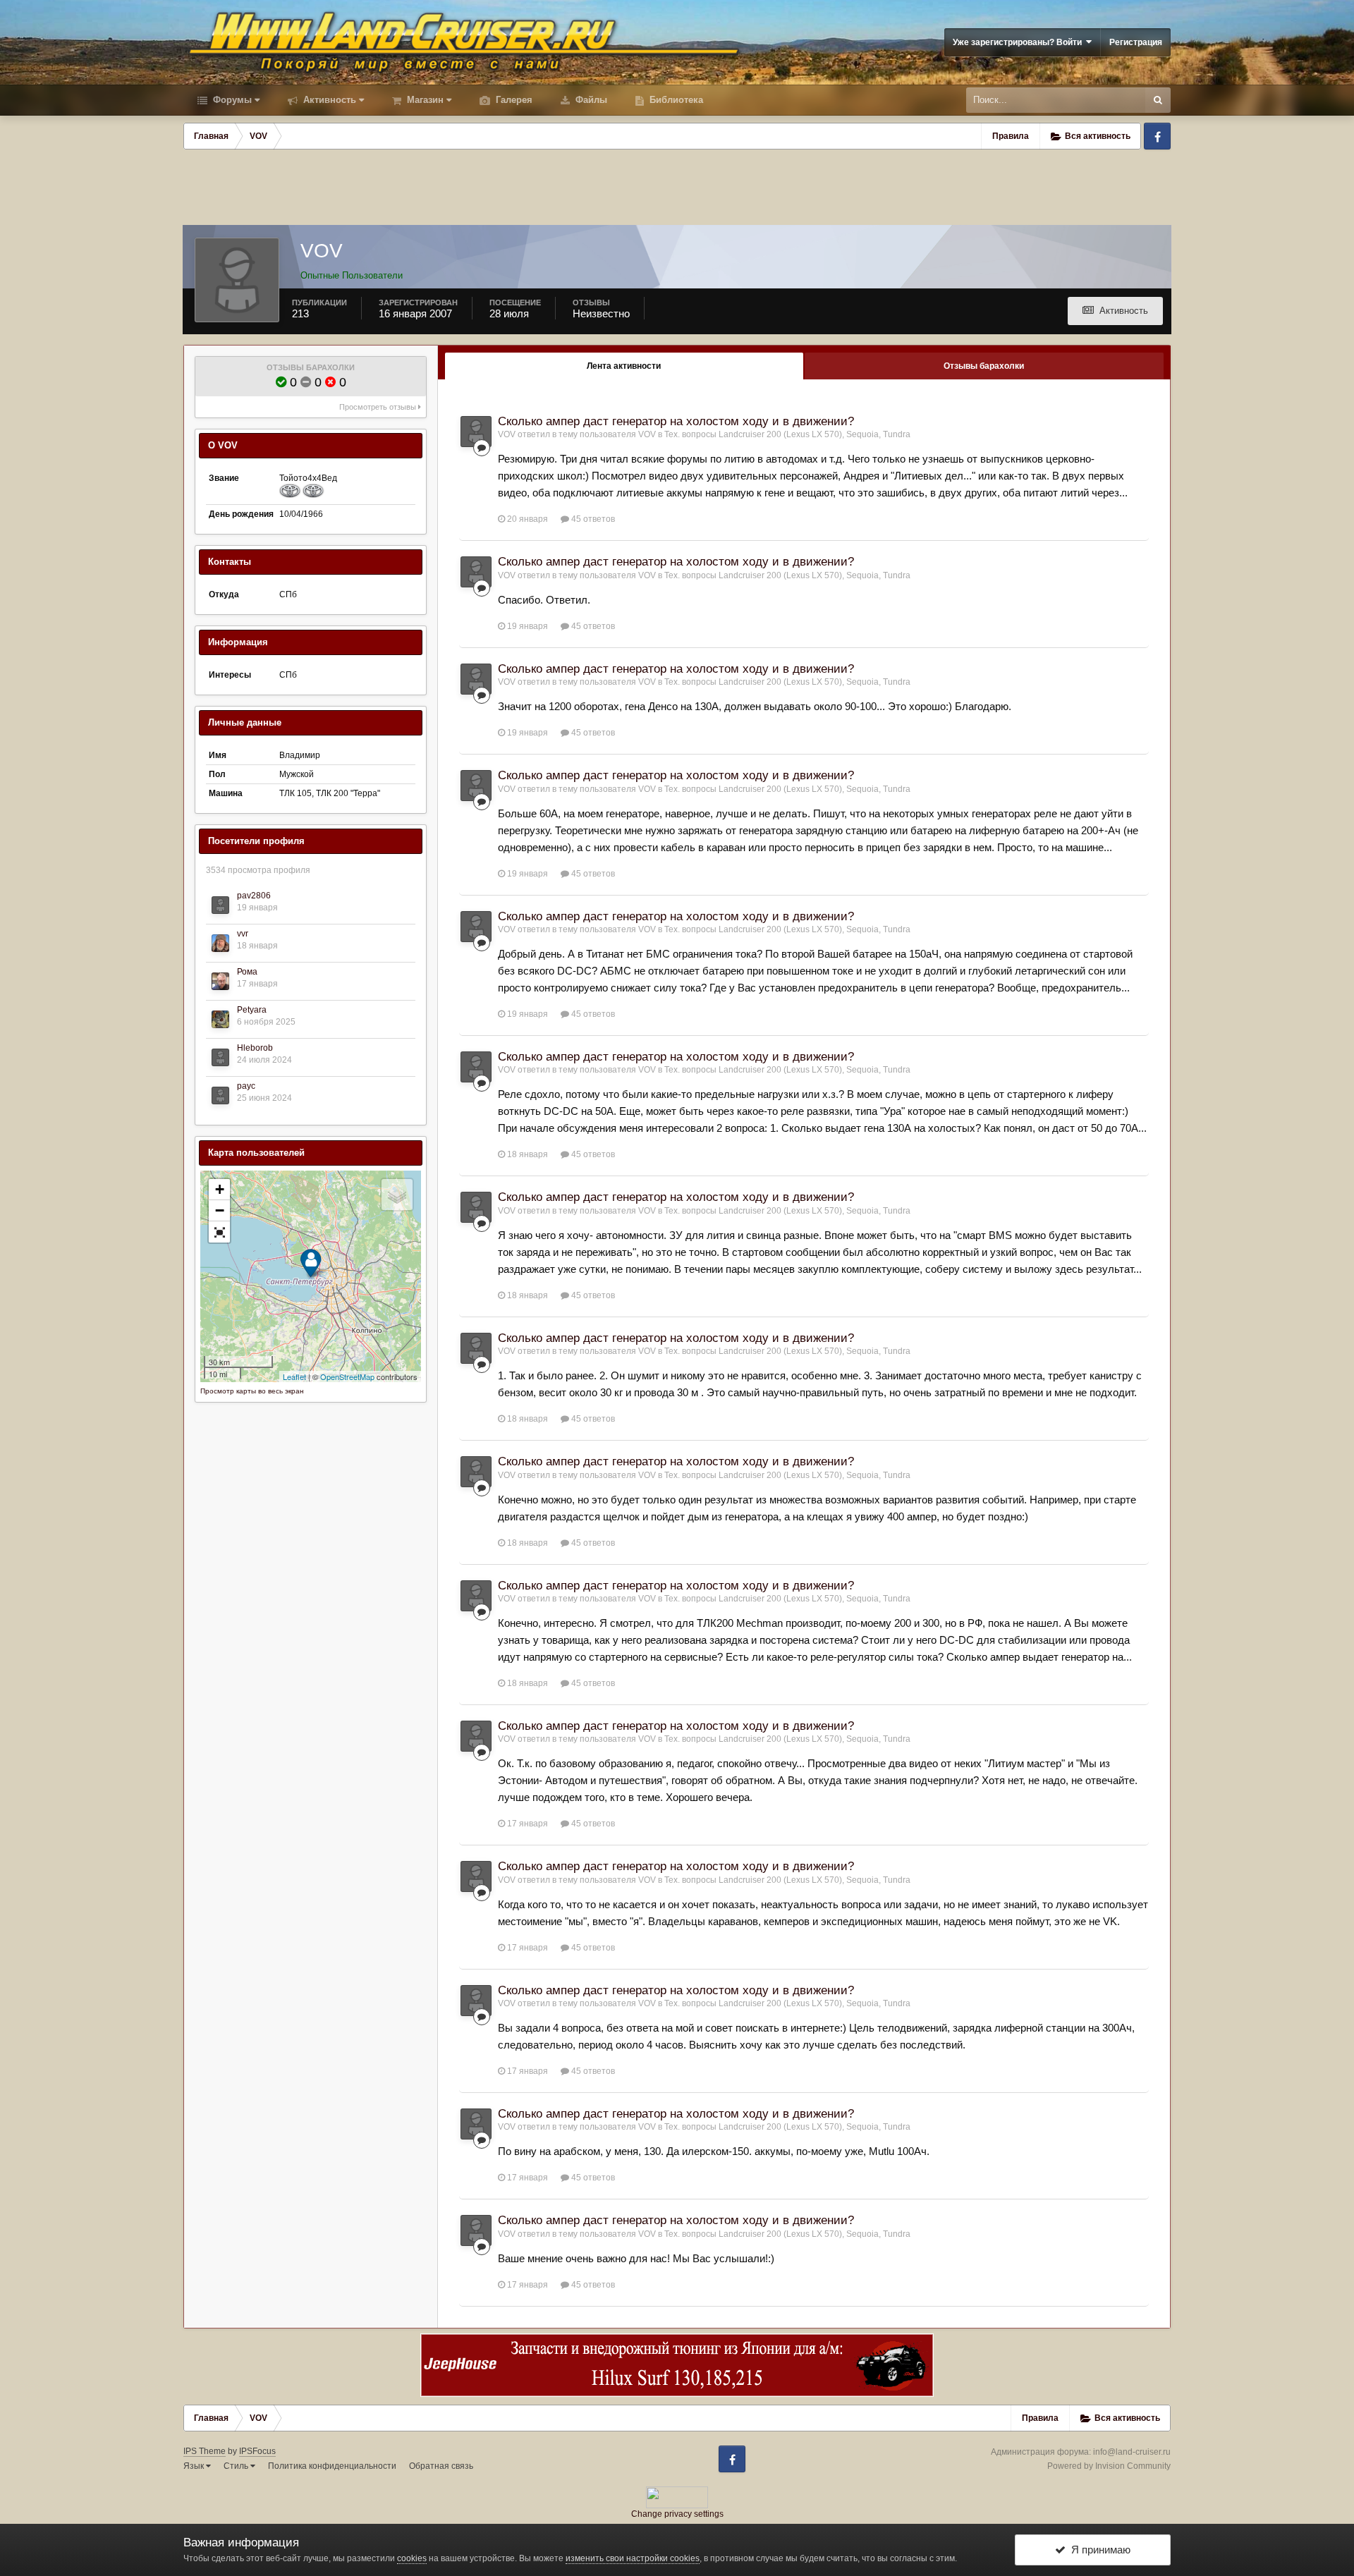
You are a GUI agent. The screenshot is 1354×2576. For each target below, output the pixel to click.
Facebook (1157, 136)
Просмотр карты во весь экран (252, 1391)
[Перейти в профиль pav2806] (220, 905)
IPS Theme (205, 2451)
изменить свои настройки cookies (633, 2558)
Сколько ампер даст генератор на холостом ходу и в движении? (676, 421)
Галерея (513, 100)
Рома (247, 972)
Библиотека (675, 100)
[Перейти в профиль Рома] (220, 981)
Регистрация (1136, 42)
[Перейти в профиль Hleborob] (220, 1057)
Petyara (252, 1010)
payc (246, 1086)
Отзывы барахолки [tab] (984, 366)
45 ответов (592, 519)
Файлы (590, 100)
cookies (412, 2558)
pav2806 (254, 896)
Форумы (231, 100)
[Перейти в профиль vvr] (220, 943)
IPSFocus (257, 2451)
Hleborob (255, 1048)
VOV (507, 434)
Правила (1011, 136)
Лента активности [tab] (624, 366)
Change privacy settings (677, 2514)
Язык (195, 2466)
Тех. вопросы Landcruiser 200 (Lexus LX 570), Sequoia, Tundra (787, 434)
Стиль (237, 2466)
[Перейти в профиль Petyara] (220, 1019)
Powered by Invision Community (1109, 2466)
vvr (243, 934)
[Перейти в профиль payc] (220, 1095)
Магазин (424, 100)
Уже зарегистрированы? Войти (1019, 42)
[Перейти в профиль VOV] (476, 432)
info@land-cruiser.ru (1132, 2452)
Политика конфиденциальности (332, 2466)
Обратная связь (441, 2466)
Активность (328, 100)
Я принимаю (1098, 2550)
